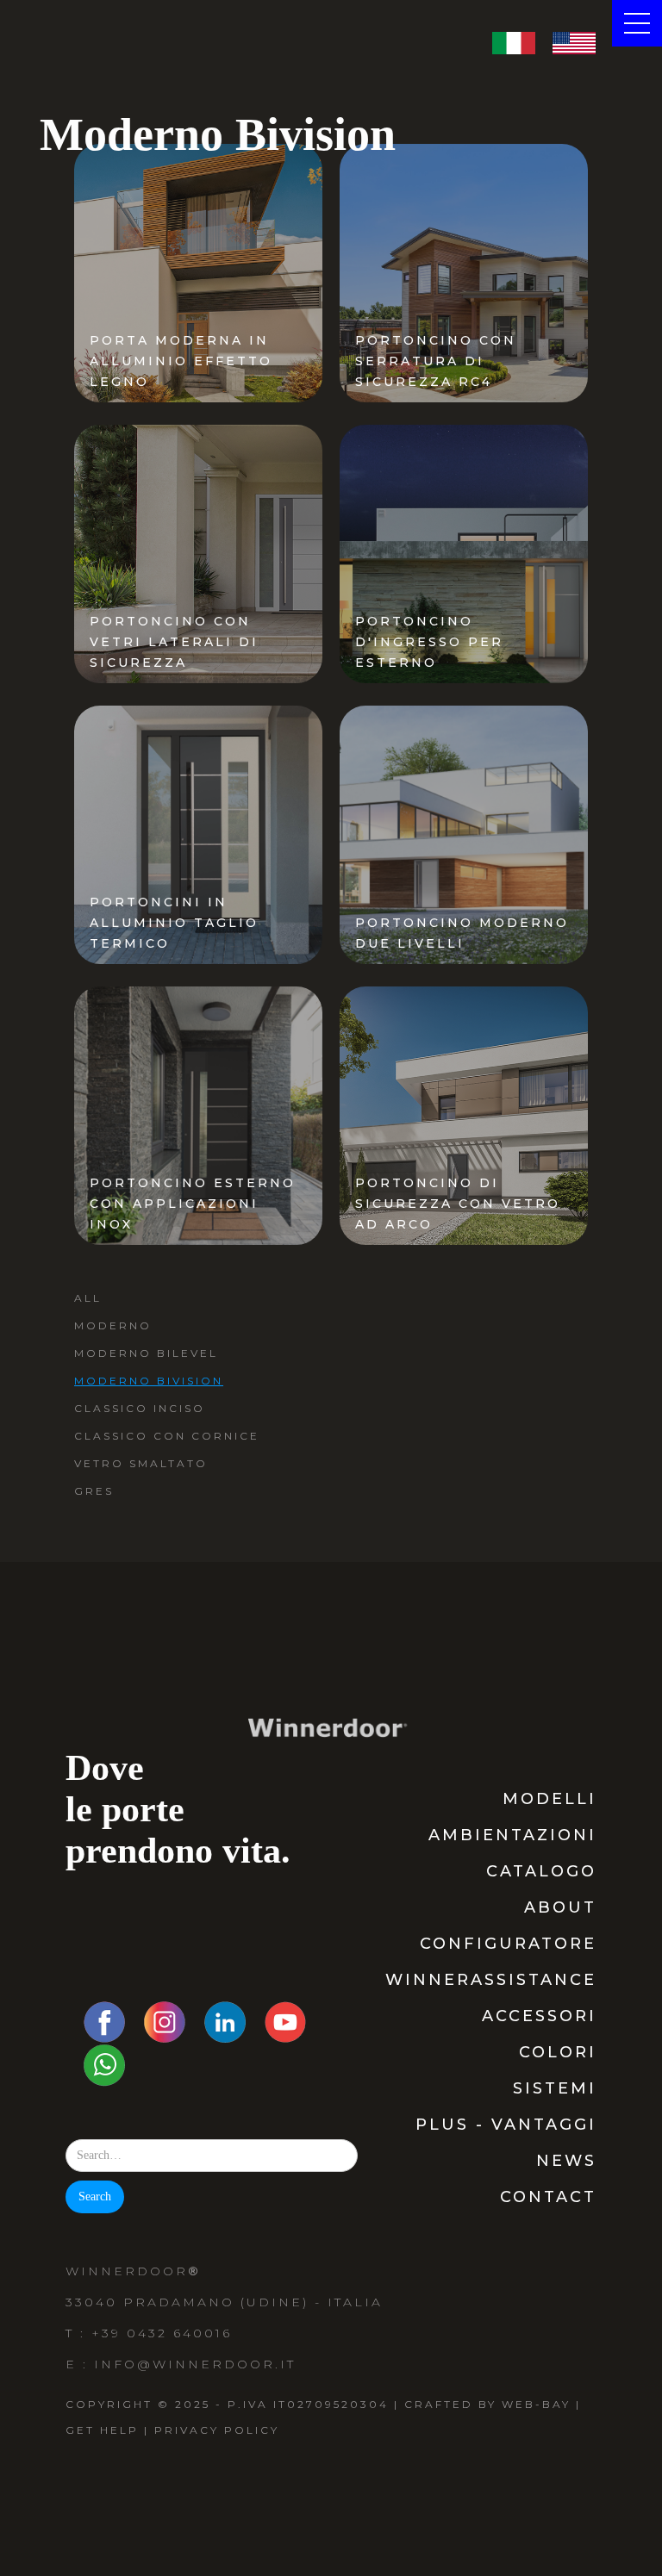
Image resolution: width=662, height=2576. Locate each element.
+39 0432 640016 (162, 2333)
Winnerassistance (491, 1980)
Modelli (550, 1799)
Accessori (539, 2016)
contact (548, 2197)
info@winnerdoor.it (195, 2364)
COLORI (558, 2052)
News (566, 2161)
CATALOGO (541, 1871)
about (560, 1907)
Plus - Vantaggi (506, 2125)
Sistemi (555, 2088)
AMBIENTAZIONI (512, 1835)
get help (102, 2430)
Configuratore (508, 1944)
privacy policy (217, 2430)
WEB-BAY (536, 2404)
